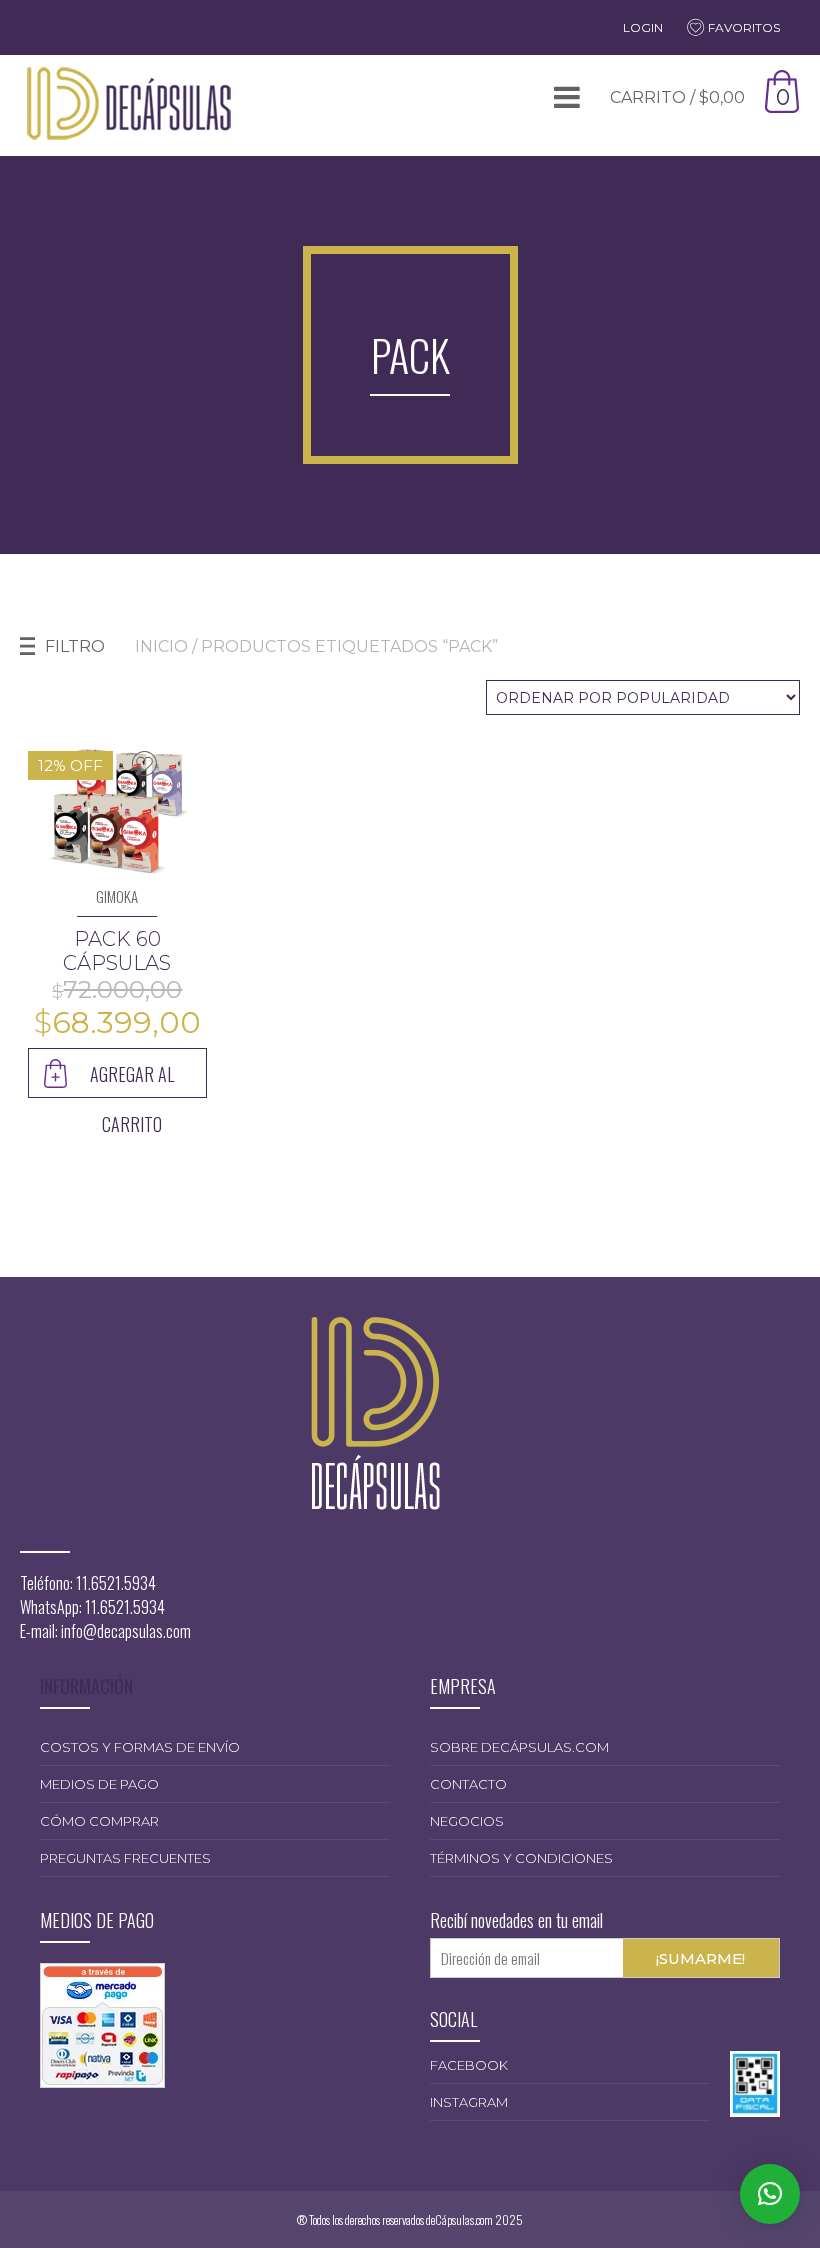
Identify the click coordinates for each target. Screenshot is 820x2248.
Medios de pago (99, 1784)
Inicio (161, 646)
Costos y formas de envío (140, 1747)
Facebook (469, 2065)
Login (643, 27)
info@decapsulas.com (126, 1631)
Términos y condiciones (521, 1858)
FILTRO (75, 646)
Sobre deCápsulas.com (519, 1747)
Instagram (469, 2102)
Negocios (467, 1821)
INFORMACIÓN (86, 1686)
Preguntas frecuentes (125, 1858)
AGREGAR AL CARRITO (132, 1079)
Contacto (468, 1784)
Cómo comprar (99, 1821)
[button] (770, 2194)
